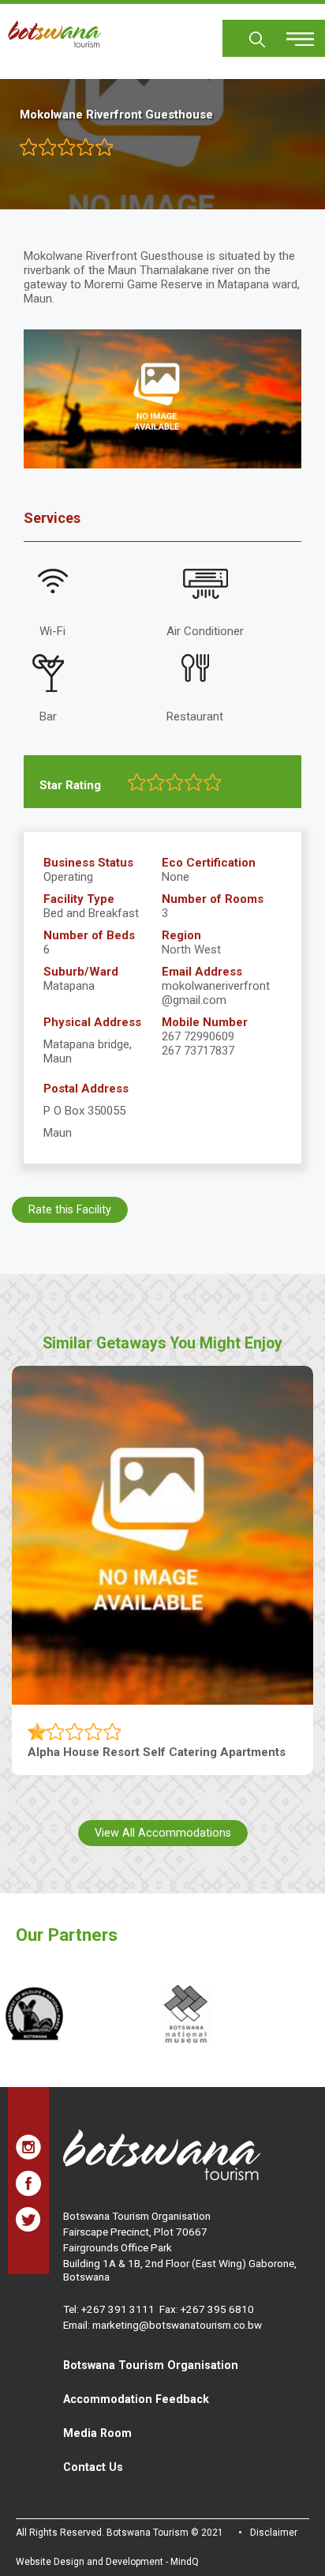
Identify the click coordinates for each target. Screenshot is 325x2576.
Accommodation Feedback (136, 2399)
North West (191, 950)
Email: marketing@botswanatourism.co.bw (162, 2325)
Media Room (97, 2433)
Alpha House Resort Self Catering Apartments (157, 1752)
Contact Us (93, 2467)
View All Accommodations (163, 1833)
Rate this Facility (70, 1209)
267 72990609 (198, 1036)
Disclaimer (274, 2533)
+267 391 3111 (118, 2309)
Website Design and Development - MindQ (107, 2562)
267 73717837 (198, 1051)
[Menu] (291, 34)
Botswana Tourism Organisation (151, 2365)
